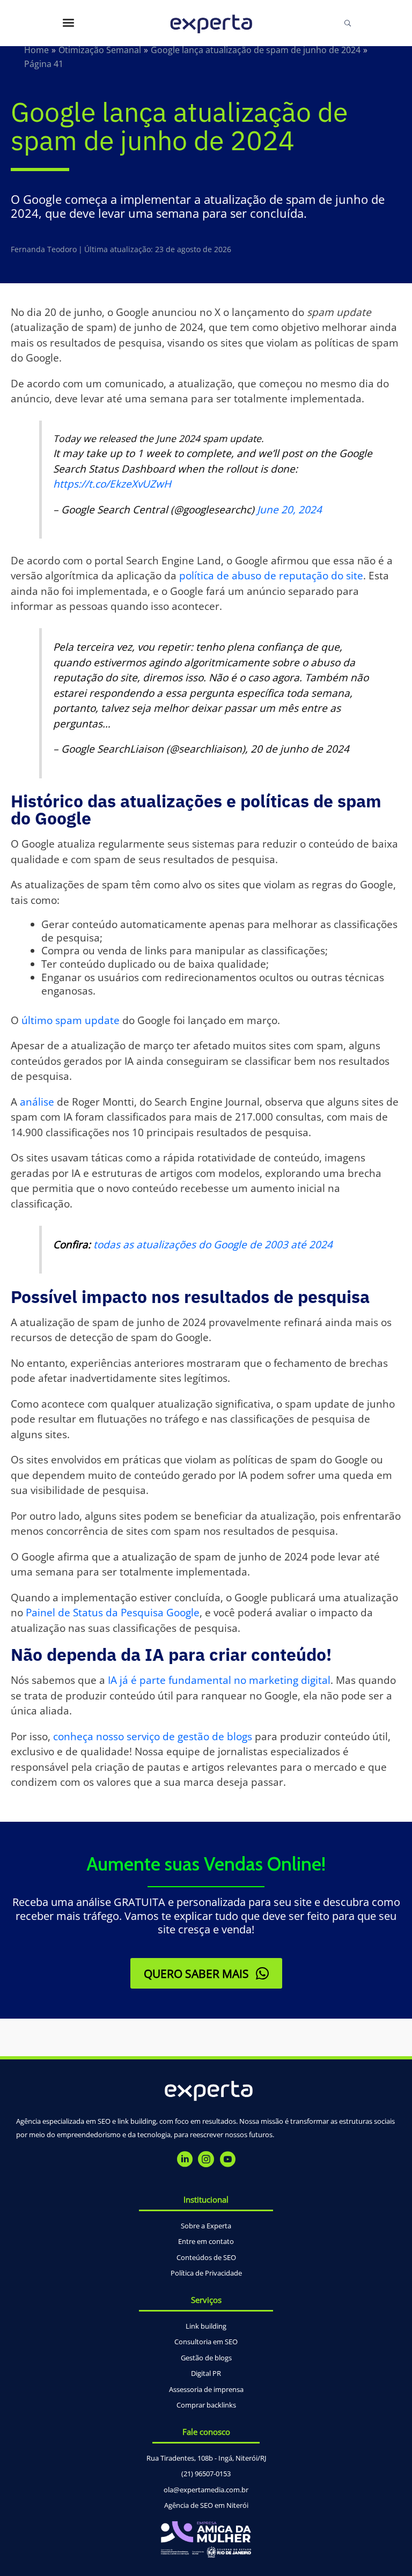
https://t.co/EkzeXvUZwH (112, 484)
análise (37, 1102)
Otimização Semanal (100, 50)
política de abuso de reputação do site (271, 576)
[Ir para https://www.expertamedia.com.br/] (211, 23)
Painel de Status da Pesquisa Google (113, 1613)
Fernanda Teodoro (44, 249)
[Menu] (68, 23)
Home (36, 50)
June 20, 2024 (289, 510)
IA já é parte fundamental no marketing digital (219, 1680)
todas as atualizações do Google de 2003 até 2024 (213, 1245)
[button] (206, 1973)
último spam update (71, 1020)
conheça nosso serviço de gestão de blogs (153, 1736)
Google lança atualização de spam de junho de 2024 (256, 50)
